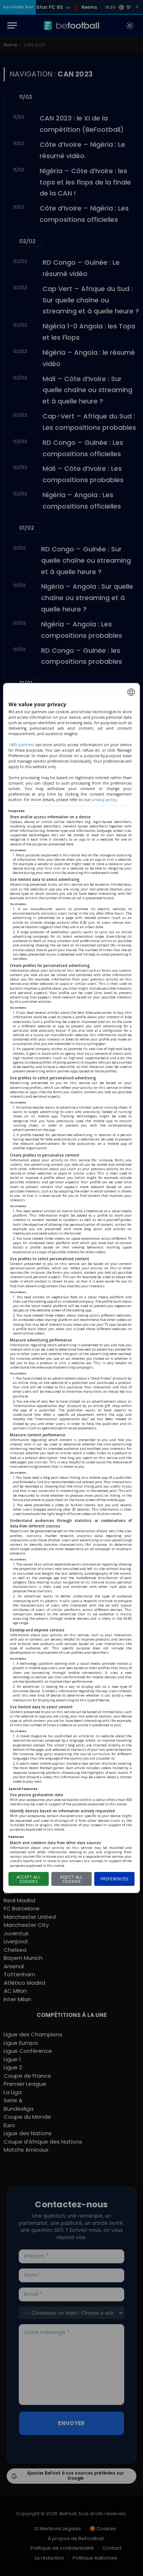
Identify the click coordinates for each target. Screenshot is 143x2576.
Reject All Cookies (71, 1879)
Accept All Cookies (29, 1879)
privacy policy (104, 800)
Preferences (115, 1879)
